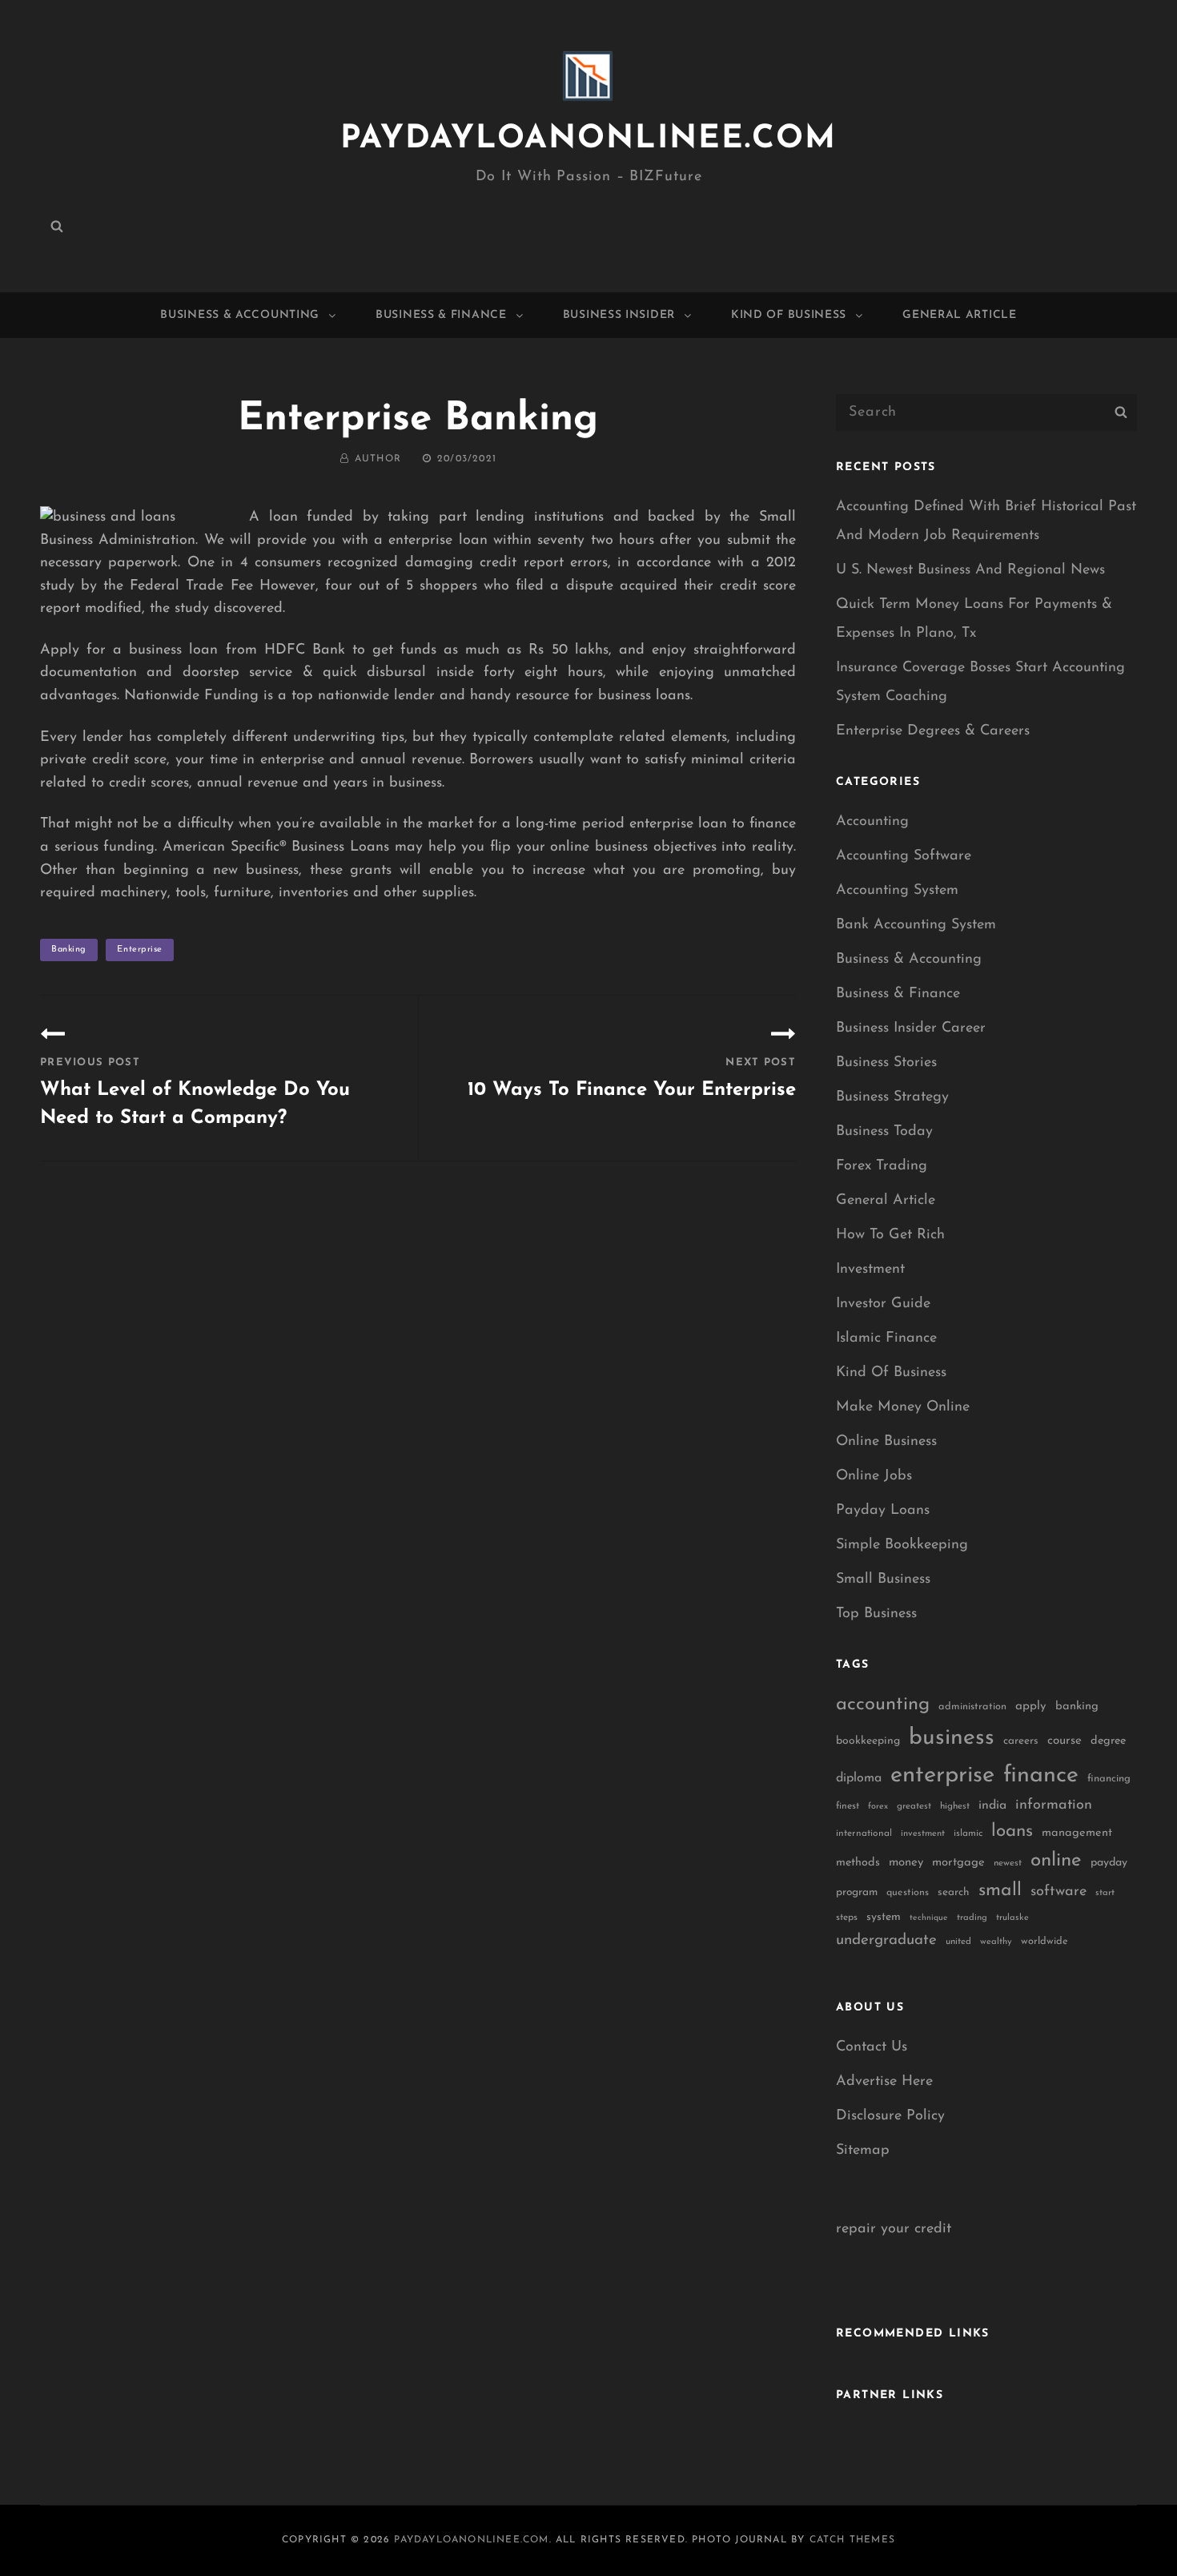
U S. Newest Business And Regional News (970, 570)
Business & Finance (441, 315)
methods (858, 1863)
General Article (960, 315)
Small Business (883, 1580)
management (1077, 1833)
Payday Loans (883, 1511)
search (954, 1892)
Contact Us (872, 2047)
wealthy (996, 1942)
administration (972, 1707)
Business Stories (886, 1063)
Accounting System (897, 891)
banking (69, 950)
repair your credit (894, 2229)
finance (1041, 1775)
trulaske (1012, 1918)
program (857, 1892)
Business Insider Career (911, 1028)
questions (908, 1893)
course (1065, 1741)
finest (848, 1806)
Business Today (884, 1132)
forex (878, 1807)
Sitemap (863, 2151)
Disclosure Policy (890, 2116)
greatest (914, 1806)
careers (1021, 1741)
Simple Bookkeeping (902, 1545)
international (864, 1833)
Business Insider (619, 315)
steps (847, 1918)
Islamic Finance (886, 1338)
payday (1109, 1863)
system (884, 1917)
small (1000, 1891)
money (906, 1863)
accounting (883, 1705)
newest (1008, 1863)
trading (972, 1918)
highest (955, 1806)
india (992, 1805)
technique (929, 1918)
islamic (968, 1833)
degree (1108, 1741)
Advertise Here (884, 2082)
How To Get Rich (890, 1235)
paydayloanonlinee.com (588, 139)
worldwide (1044, 1941)
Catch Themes (852, 2540)
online (1056, 1861)
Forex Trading (882, 1166)
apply (1031, 1707)
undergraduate (886, 1940)
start (1105, 1893)
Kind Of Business (789, 315)
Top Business (876, 1614)
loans (1012, 1831)
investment (923, 1834)
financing (1109, 1779)
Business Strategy (892, 1097)
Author (378, 459)
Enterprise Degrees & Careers (933, 731)
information (1054, 1805)
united (958, 1942)
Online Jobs (874, 1476)
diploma (859, 1778)
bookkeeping (868, 1741)
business (952, 1738)
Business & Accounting (240, 315)
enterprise (140, 950)
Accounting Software (904, 856)
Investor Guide (883, 1304)
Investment (870, 1270)
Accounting (872, 822)
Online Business (886, 1442)
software (1058, 1892)
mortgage (958, 1863)
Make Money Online (903, 1407)
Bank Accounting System (916, 925)
